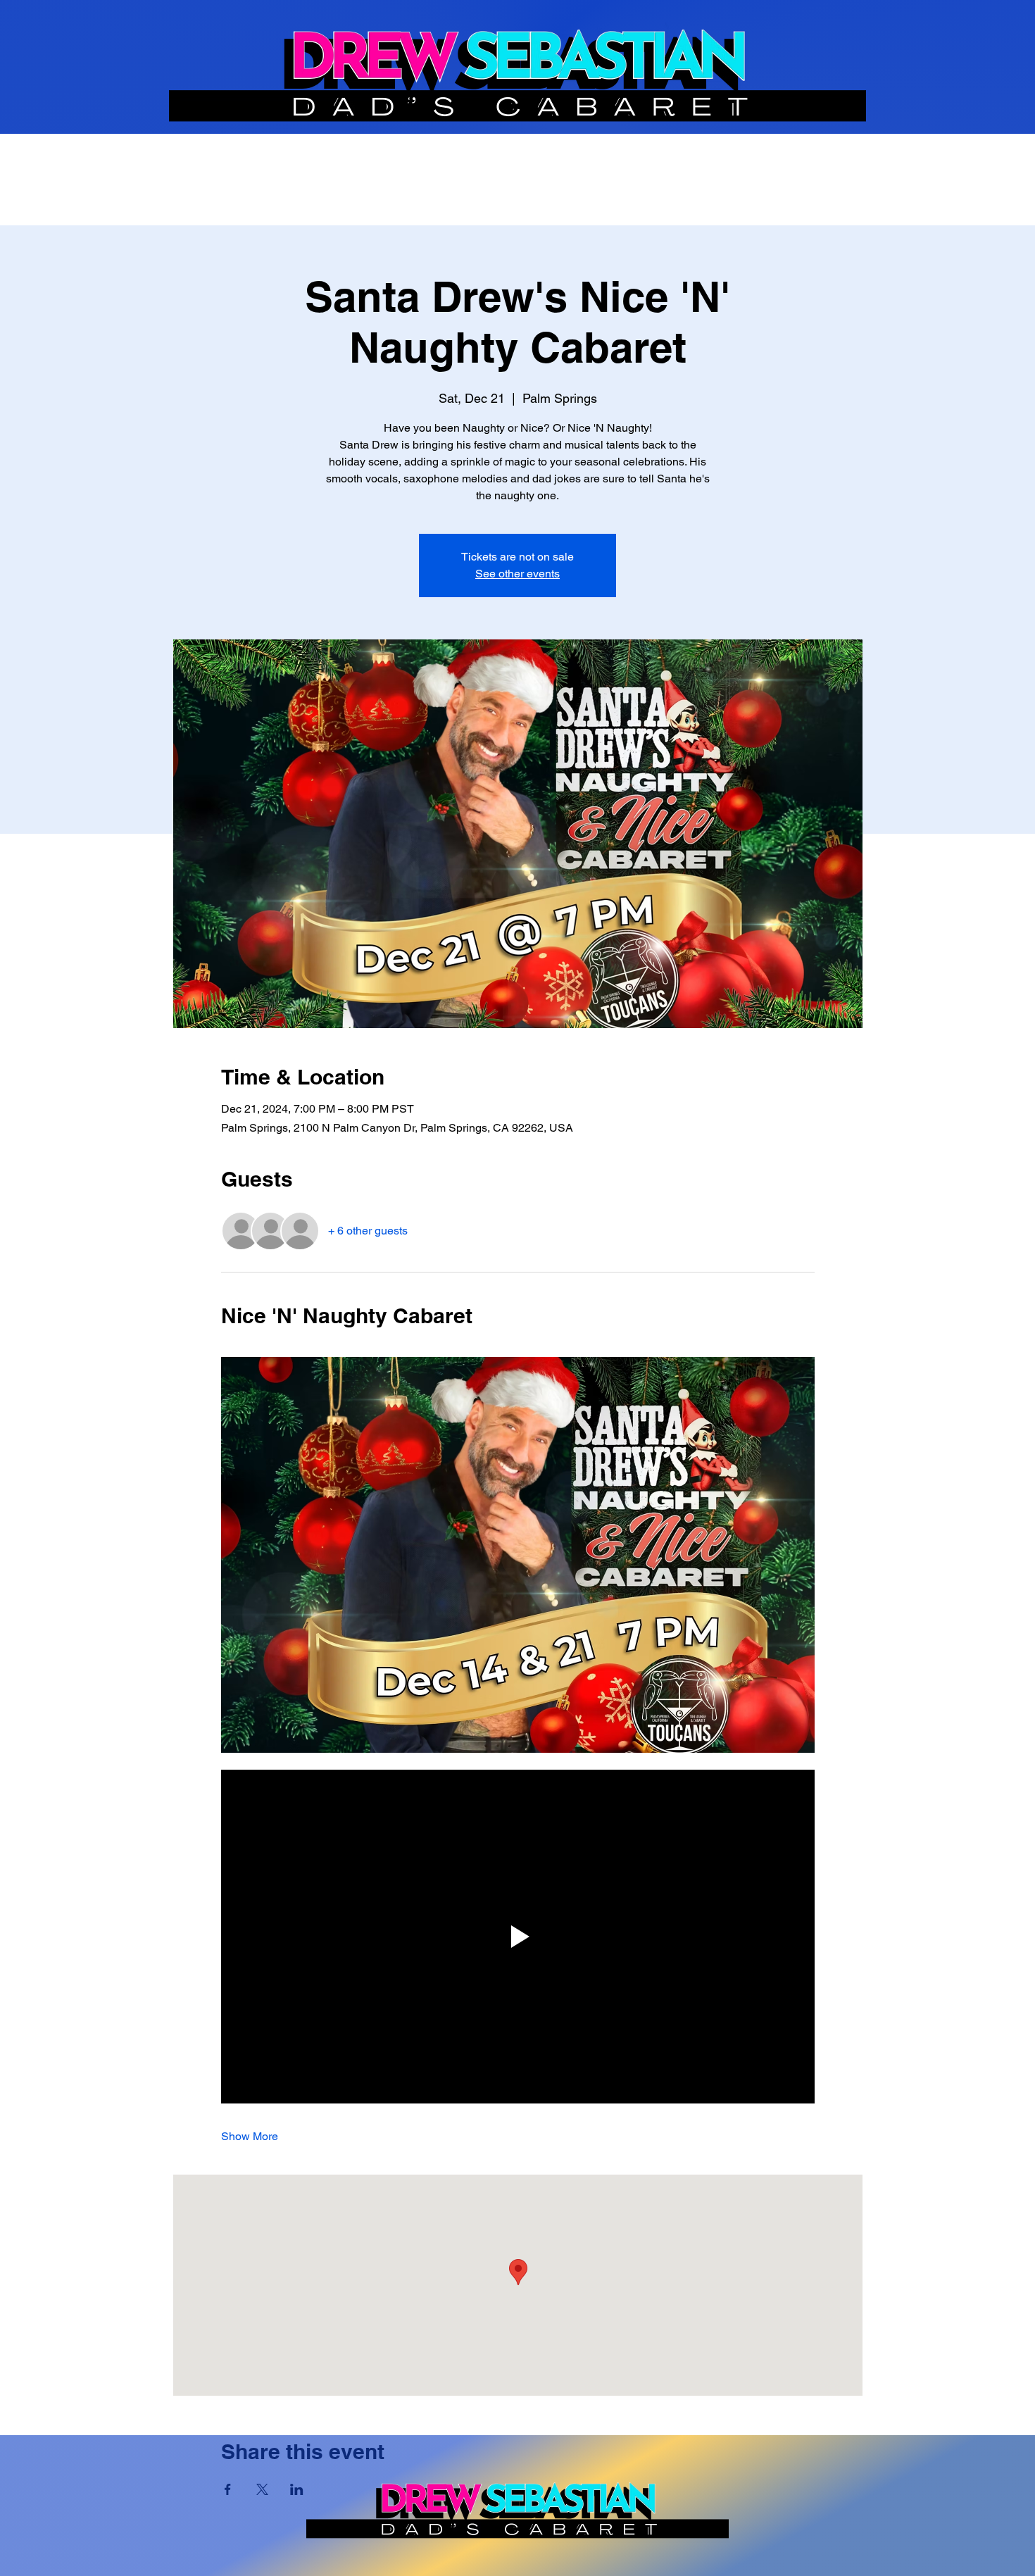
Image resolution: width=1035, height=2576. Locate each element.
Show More (250, 2136)
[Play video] (518, 1937)
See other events (517, 574)
